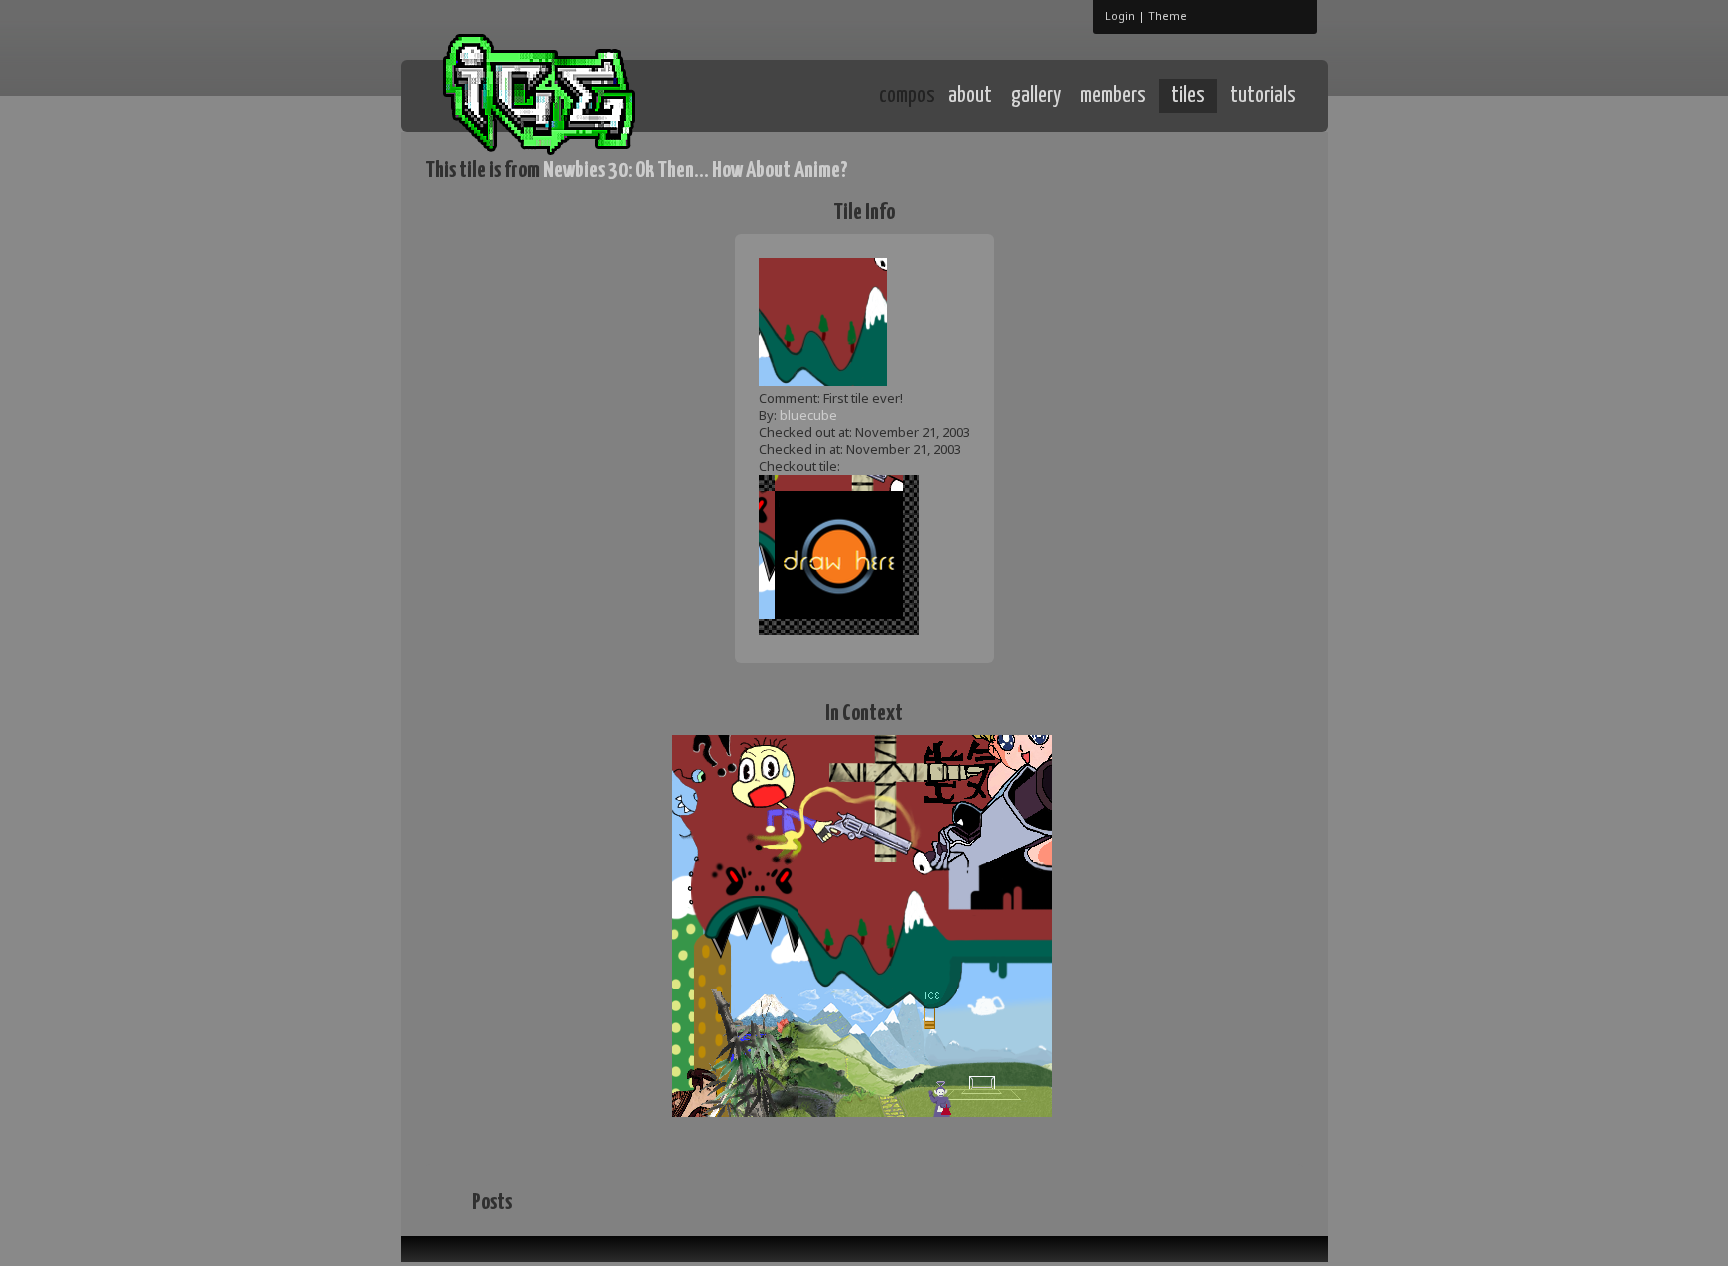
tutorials (1263, 96)
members (1113, 96)
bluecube (808, 415)
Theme (1167, 15)
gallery (1036, 96)
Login (1120, 15)
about (970, 96)
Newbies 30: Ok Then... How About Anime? (695, 170)
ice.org (572, 94)
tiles (1188, 96)
